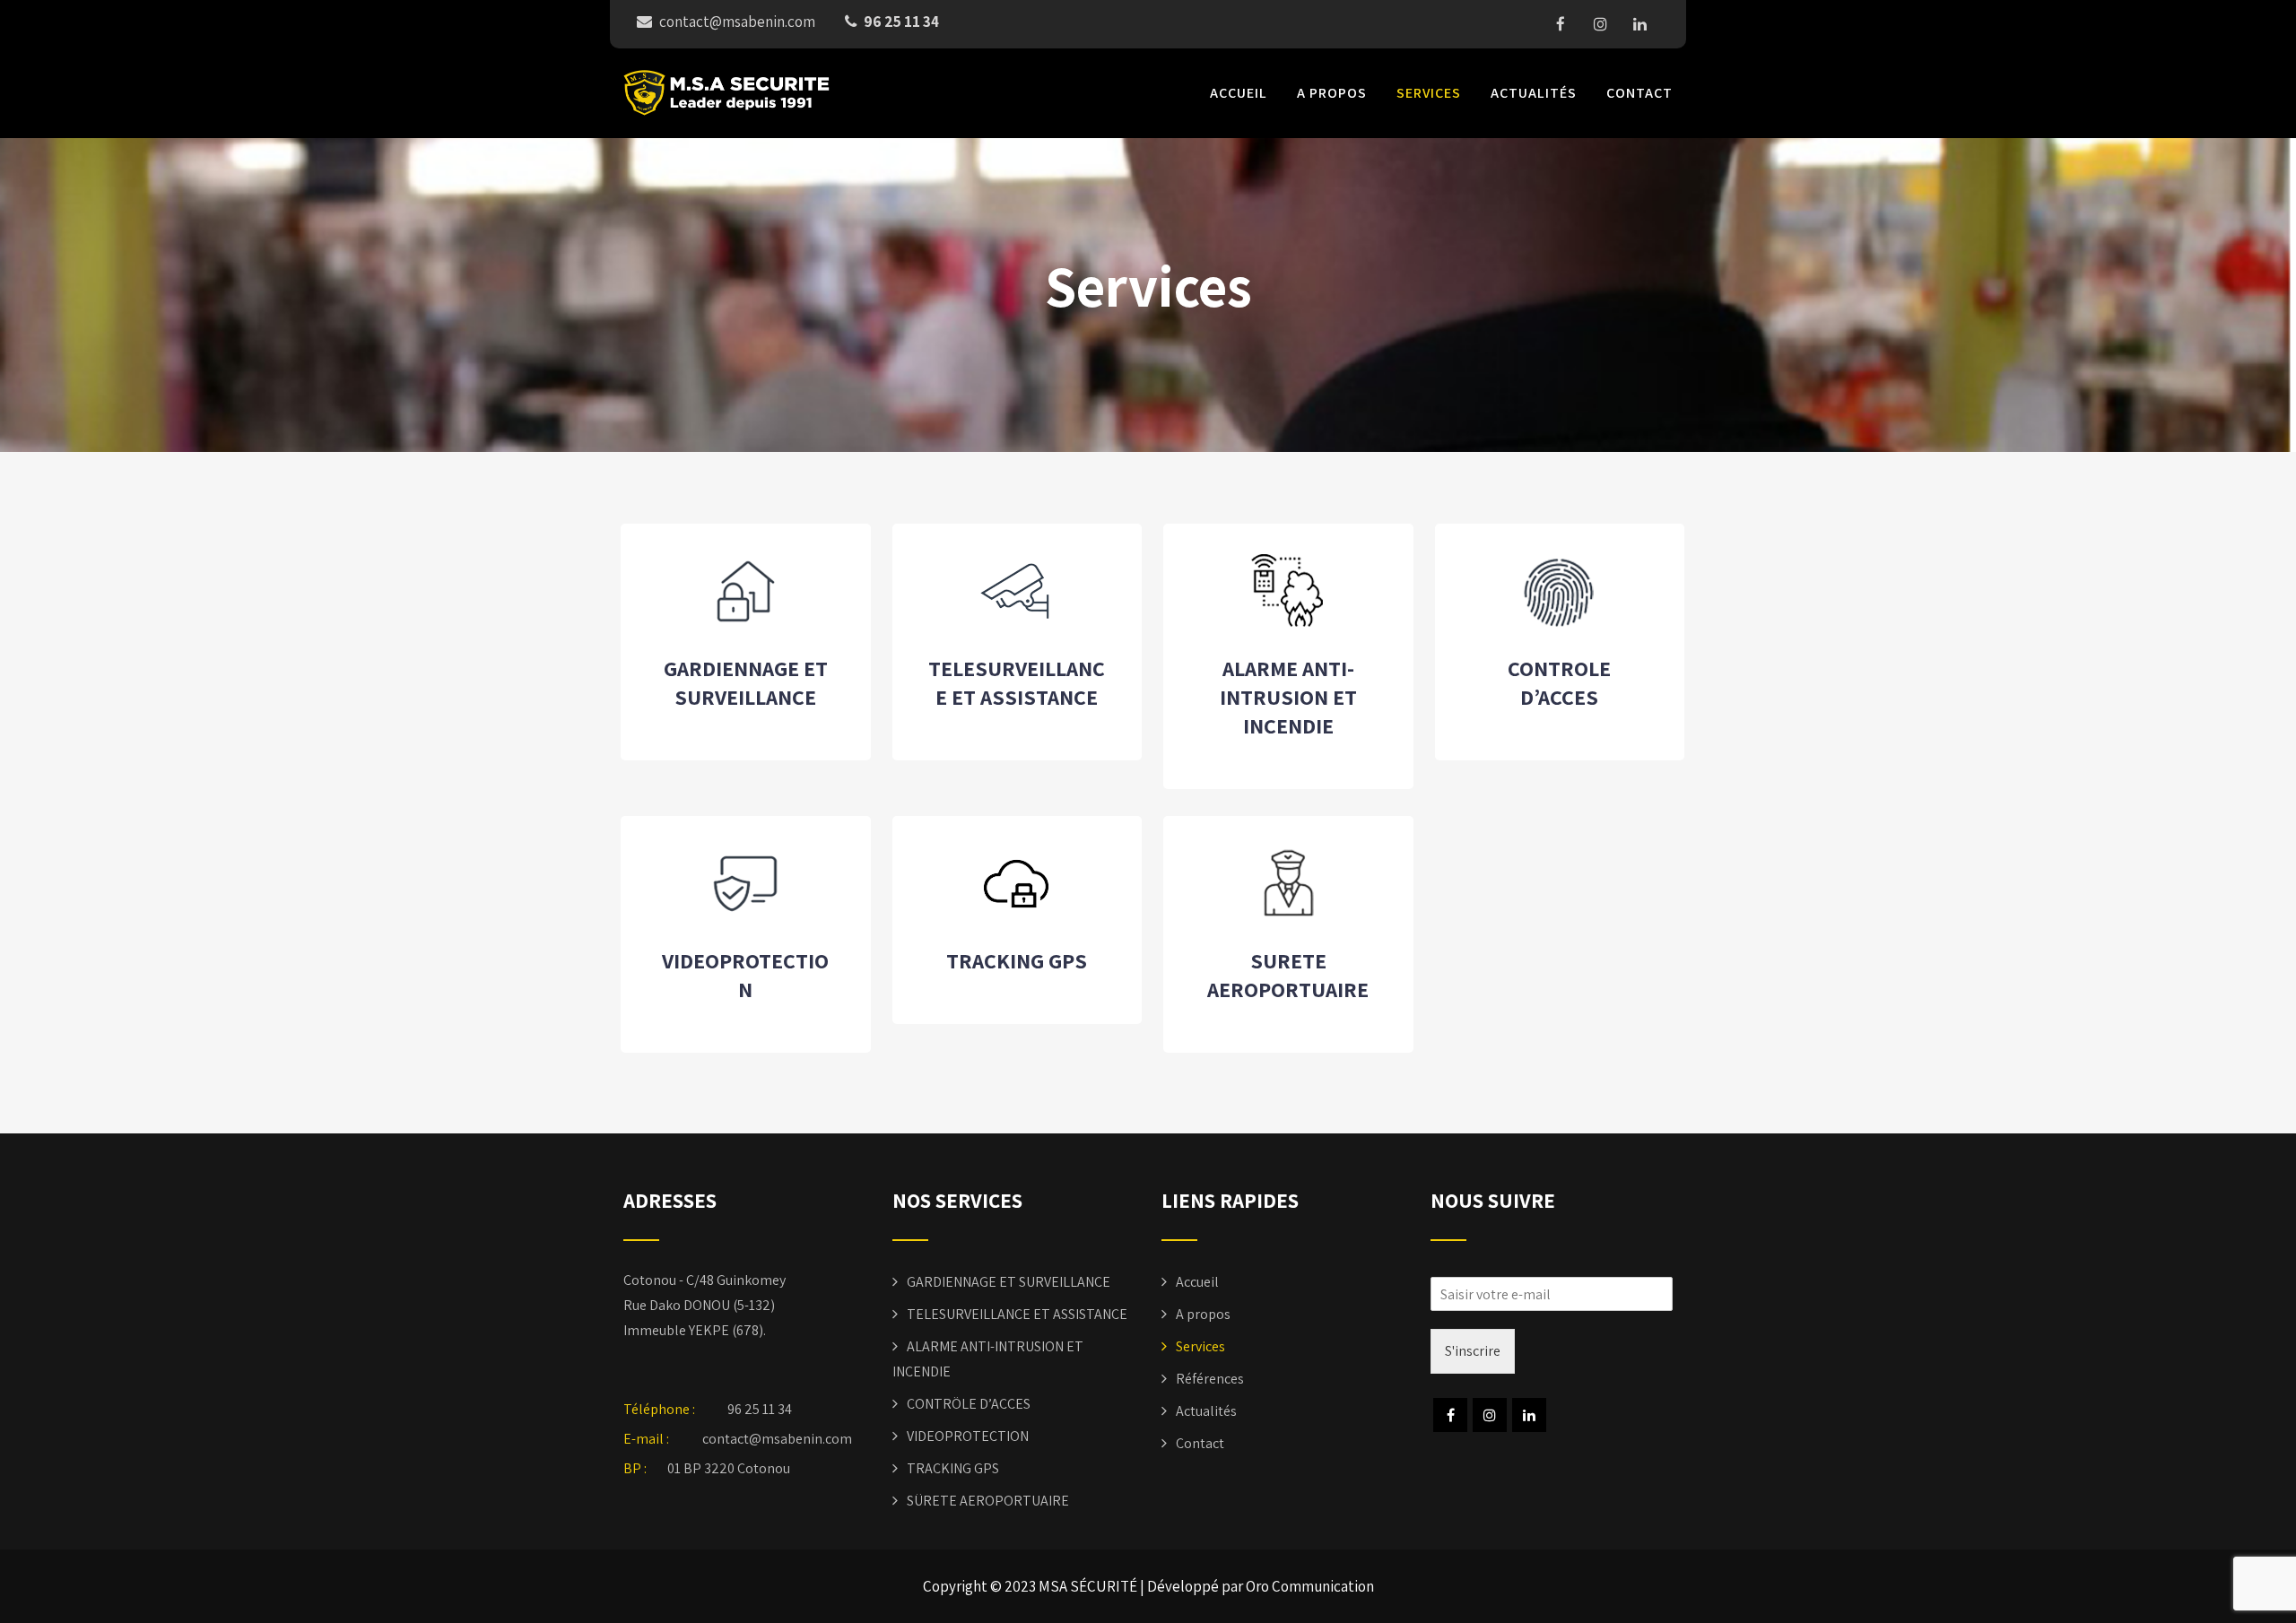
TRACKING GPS (1017, 960)
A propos (1332, 93)
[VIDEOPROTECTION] (746, 919)
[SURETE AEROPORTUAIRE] (1288, 919)
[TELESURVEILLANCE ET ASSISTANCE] (1017, 626)
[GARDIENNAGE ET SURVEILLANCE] (746, 626)
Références (1210, 1379)
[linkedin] (1639, 24)
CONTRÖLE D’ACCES (969, 1404)
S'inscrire (1473, 1351)
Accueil (1239, 93)
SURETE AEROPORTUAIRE (1288, 975)
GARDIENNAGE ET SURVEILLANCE (746, 682)
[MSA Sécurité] (726, 93)
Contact (1639, 93)
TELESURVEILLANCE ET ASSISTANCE (1017, 682)
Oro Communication (1310, 1586)
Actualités (1534, 93)
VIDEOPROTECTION (745, 975)
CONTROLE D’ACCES (1559, 682)
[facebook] (1561, 24)
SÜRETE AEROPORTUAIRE (988, 1501)
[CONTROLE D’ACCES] (1559, 626)
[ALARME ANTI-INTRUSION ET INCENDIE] (1288, 626)
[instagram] (1600, 24)
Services (1429, 93)
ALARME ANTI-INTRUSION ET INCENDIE (1288, 697)
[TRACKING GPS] (1017, 919)
